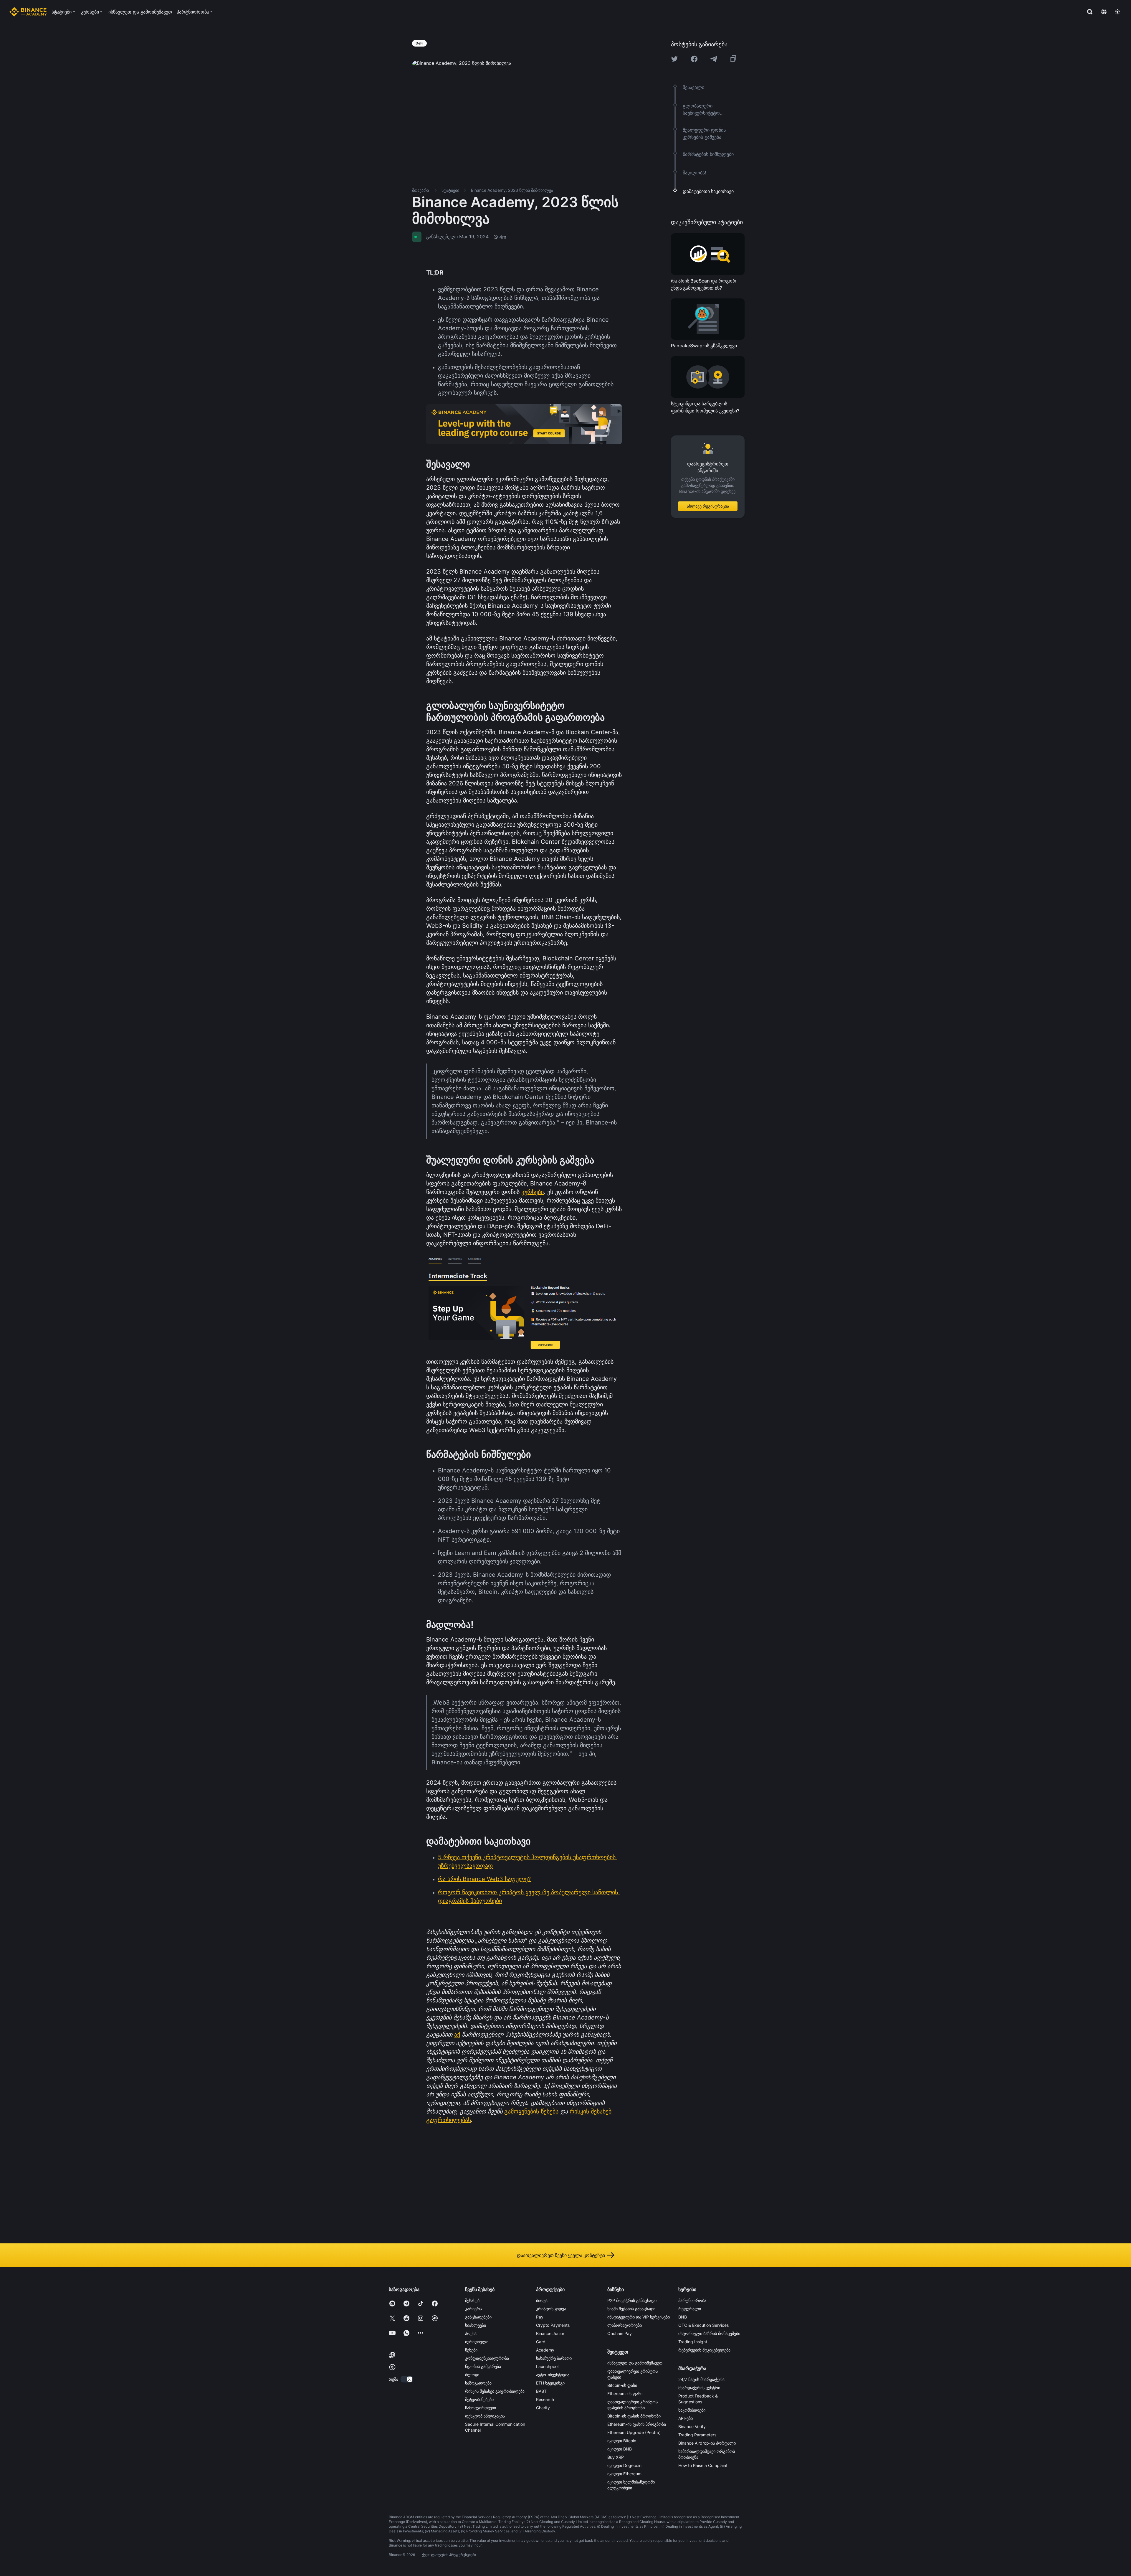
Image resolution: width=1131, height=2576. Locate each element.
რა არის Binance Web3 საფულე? (484, 1879)
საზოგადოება (478, 2383)
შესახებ (472, 2300)
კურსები (533, 1192)
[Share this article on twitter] (674, 59)
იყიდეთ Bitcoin (622, 2441)
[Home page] (28, 12)
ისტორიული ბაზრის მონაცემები (709, 2333)
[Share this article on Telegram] (714, 59)
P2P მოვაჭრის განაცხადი (632, 2300)
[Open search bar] (1088, 12)
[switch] (407, 2379)
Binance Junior (550, 2333)
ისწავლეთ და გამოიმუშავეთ (635, 2363)
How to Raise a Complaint (703, 2465)
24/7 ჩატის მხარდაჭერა (701, 2379)
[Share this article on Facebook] (694, 59)
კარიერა (473, 2309)
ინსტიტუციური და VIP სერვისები (639, 2317)
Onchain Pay (620, 2333)
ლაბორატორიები (625, 2325)
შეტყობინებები (479, 2399)
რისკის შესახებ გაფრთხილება (495, 2391)
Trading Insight (693, 2342)
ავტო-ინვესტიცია (553, 2375)
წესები (471, 2350)
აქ (457, 2035)
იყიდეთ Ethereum (624, 2474)
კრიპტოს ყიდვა (551, 2309)
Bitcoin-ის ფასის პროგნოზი (634, 2416)
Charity (543, 2408)
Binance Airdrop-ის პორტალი (707, 2443)
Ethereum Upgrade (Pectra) (634, 2432)
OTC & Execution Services (703, 2325)
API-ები (686, 2418)
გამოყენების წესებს (531, 2111)
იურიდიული (477, 2342)
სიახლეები (476, 2325)
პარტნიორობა (692, 2300)
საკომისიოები (692, 2410)
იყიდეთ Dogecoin (624, 2465)
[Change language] (1104, 12)
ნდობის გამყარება (483, 2366)
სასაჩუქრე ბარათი (554, 2358)
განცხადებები (478, 2317)
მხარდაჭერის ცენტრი (699, 2388)
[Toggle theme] (1117, 12)
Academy (545, 2350)
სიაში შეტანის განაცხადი (631, 2309)
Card (541, 2342)
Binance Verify (692, 2426)
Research (545, 2399)
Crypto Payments (553, 2325)
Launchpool (547, 2366)
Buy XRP (616, 2457)
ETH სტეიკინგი (550, 2383)
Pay (540, 2317)
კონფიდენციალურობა (487, 2358)
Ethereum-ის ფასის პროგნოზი (637, 2424)
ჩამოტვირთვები (481, 2408)
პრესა (471, 2333)
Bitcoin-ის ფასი (622, 2385)
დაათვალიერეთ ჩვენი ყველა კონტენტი (561, 2255)
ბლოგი (472, 2375)
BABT (541, 2391)
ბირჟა (542, 2300)
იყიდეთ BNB (620, 2449)
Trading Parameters (697, 2435)
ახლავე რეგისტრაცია (708, 506)
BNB (683, 2317)
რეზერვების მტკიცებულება (704, 2350)
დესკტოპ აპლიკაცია (485, 2416)
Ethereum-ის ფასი (625, 2393)
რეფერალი (690, 2309)
